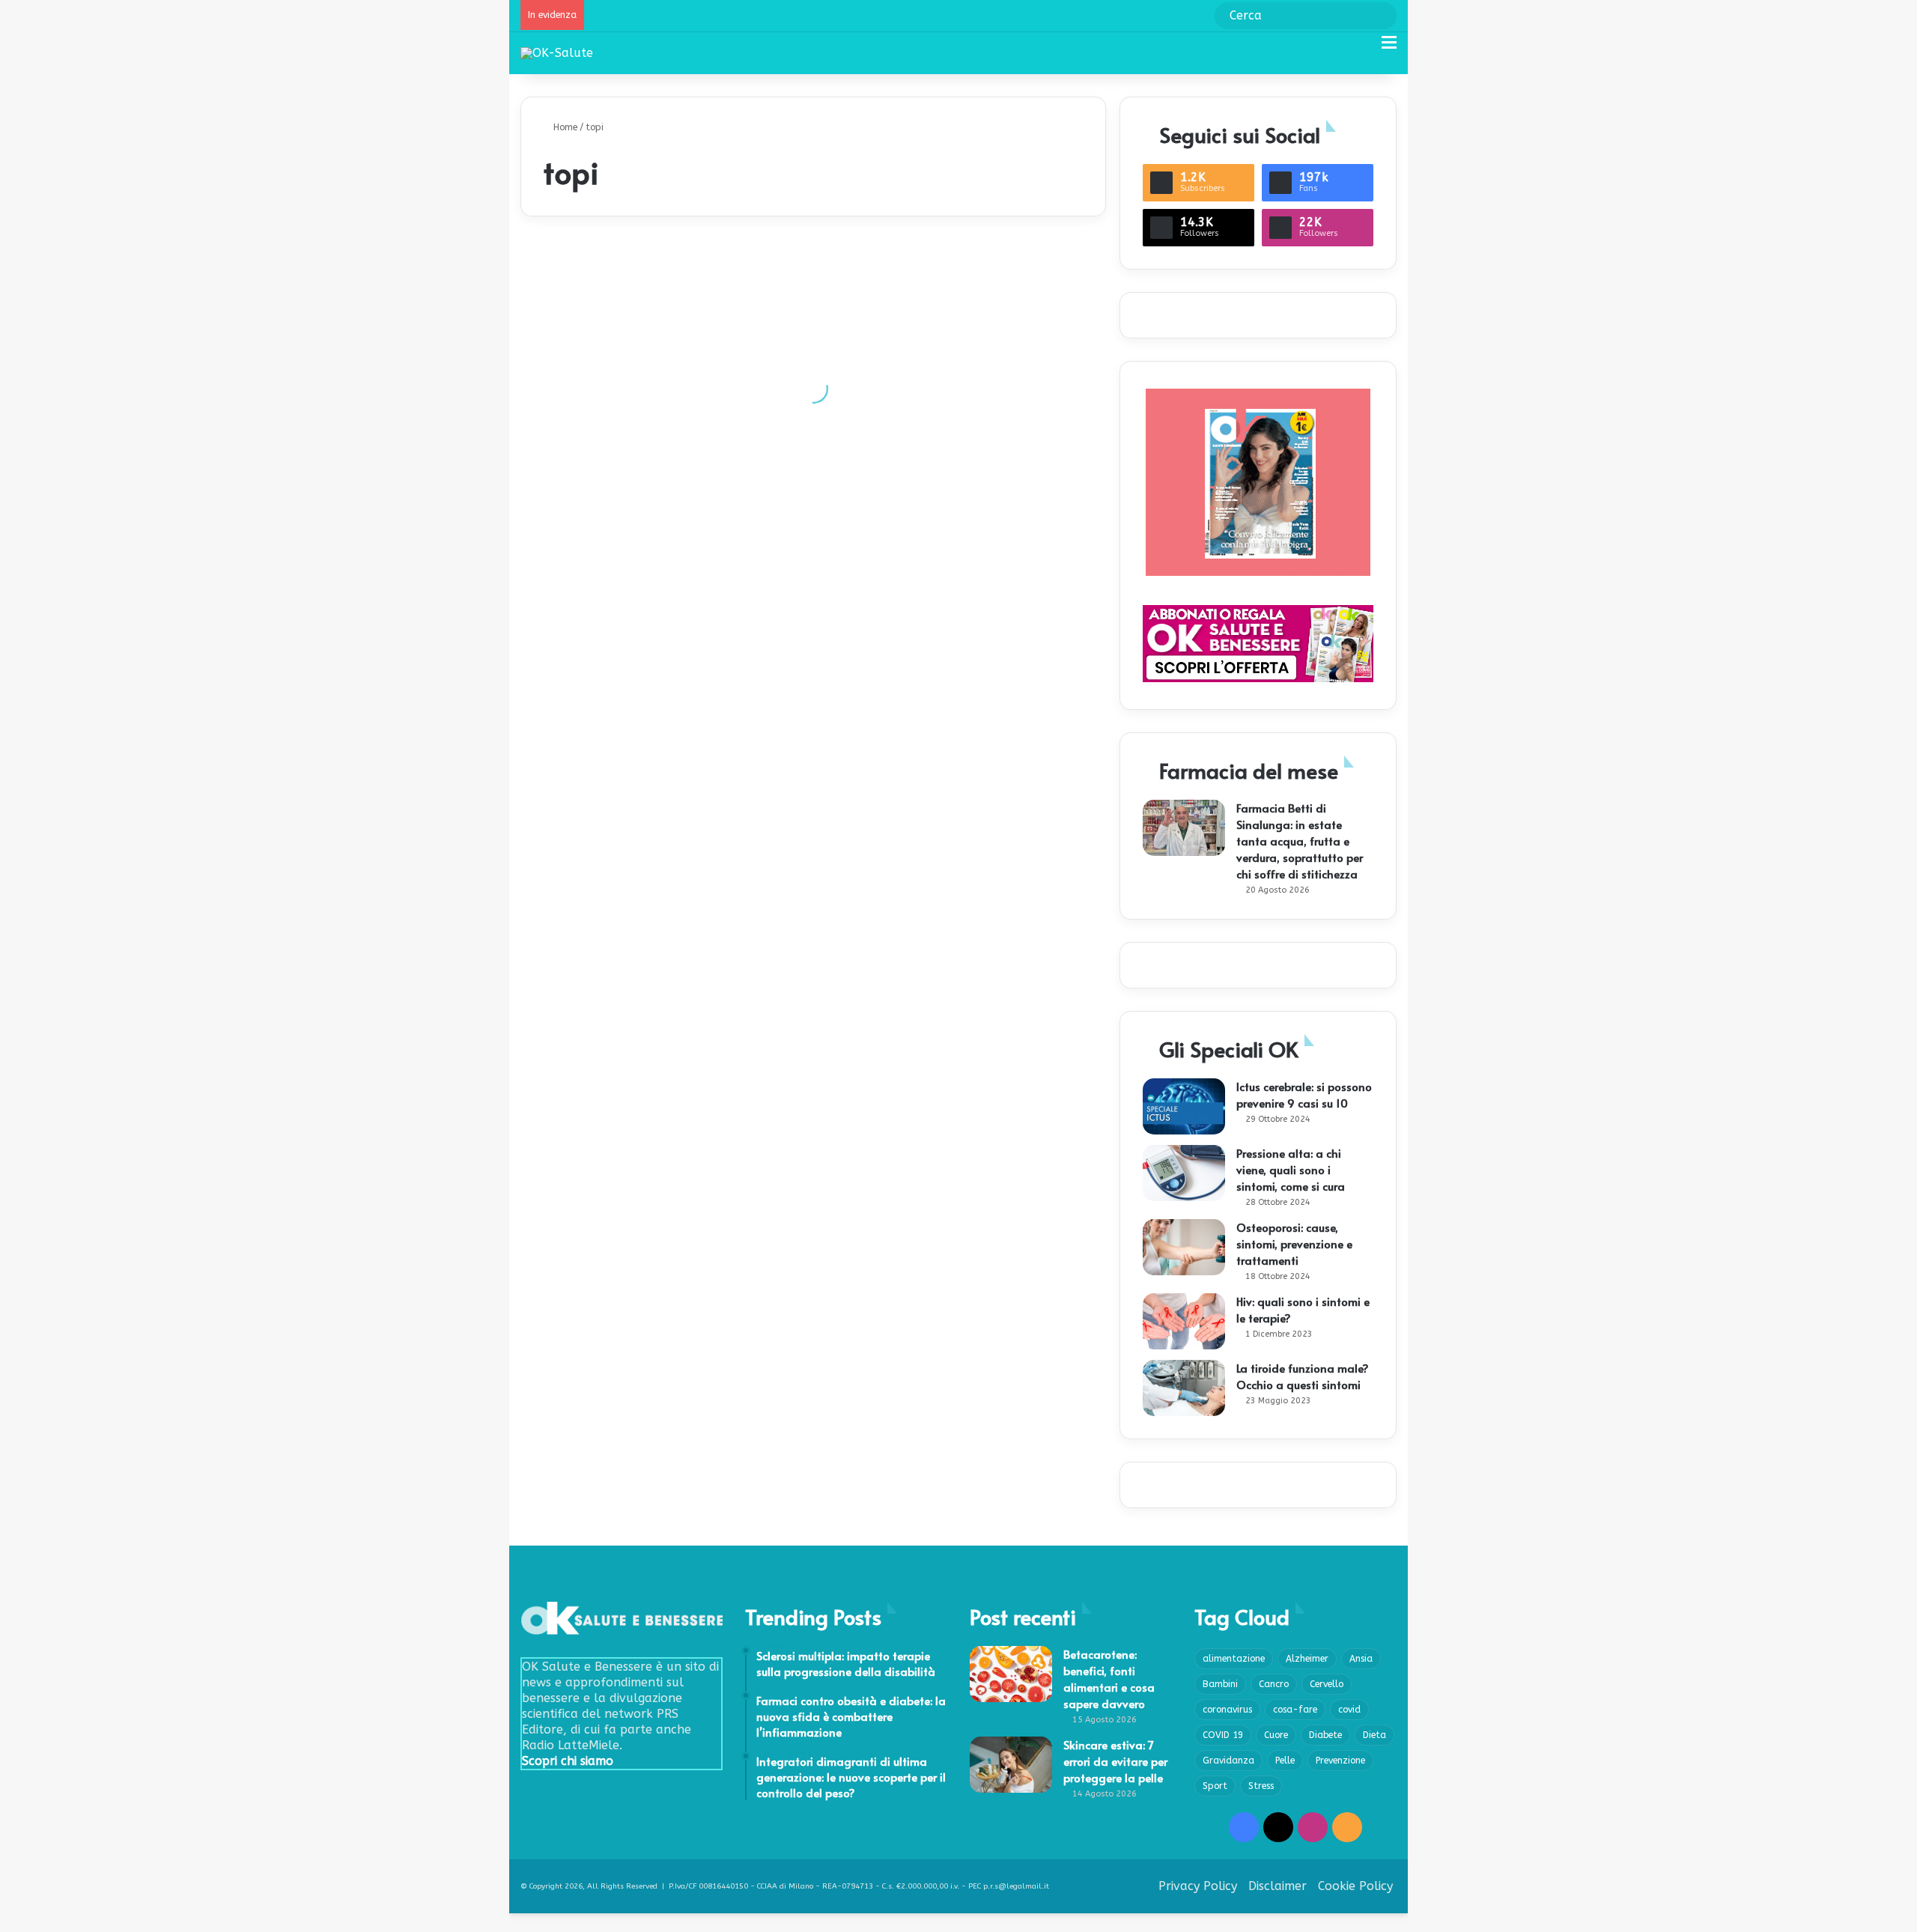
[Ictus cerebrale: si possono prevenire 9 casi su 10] (1184, 1106)
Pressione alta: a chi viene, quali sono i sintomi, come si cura (1291, 1169)
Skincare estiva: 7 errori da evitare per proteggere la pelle (1115, 1761)
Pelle (1285, 1761)
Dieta (1374, 1735)
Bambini (1220, 1684)
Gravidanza (1228, 1761)
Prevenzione (1340, 1761)
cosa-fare (1295, 1710)
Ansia (1361, 1659)
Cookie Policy (1355, 1886)
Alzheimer (1307, 1659)
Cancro (1274, 1684)
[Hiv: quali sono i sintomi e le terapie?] (1184, 1321)
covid (1349, 1710)
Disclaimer (1278, 1886)
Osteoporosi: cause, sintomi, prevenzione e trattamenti (1294, 1243)
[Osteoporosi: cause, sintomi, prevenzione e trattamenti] (1184, 1247)
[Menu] (1389, 48)
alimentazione (1234, 1659)
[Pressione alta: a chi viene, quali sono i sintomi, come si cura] (1184, 1173)
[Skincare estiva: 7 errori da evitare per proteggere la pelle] (1011, 1765)
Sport (1215, 1786)
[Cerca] (1363, 48)
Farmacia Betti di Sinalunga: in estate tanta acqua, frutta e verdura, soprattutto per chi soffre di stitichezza (1300, 841)
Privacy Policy (1198, 1886)
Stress (1261, 1786)
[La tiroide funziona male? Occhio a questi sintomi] (1184, 1388)
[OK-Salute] (557, 53)
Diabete (1325, 1735)
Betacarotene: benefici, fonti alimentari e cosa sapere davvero (1109, 1679)
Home (564, 127)
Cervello (1327, 1684)
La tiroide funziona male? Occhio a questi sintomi (1303, 1376)
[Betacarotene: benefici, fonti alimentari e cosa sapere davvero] (1011, 1674)
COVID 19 (1223, 1735)
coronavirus (1227, 1710)
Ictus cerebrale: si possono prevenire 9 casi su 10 (1304, 1094)
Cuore (1276, 1735)
